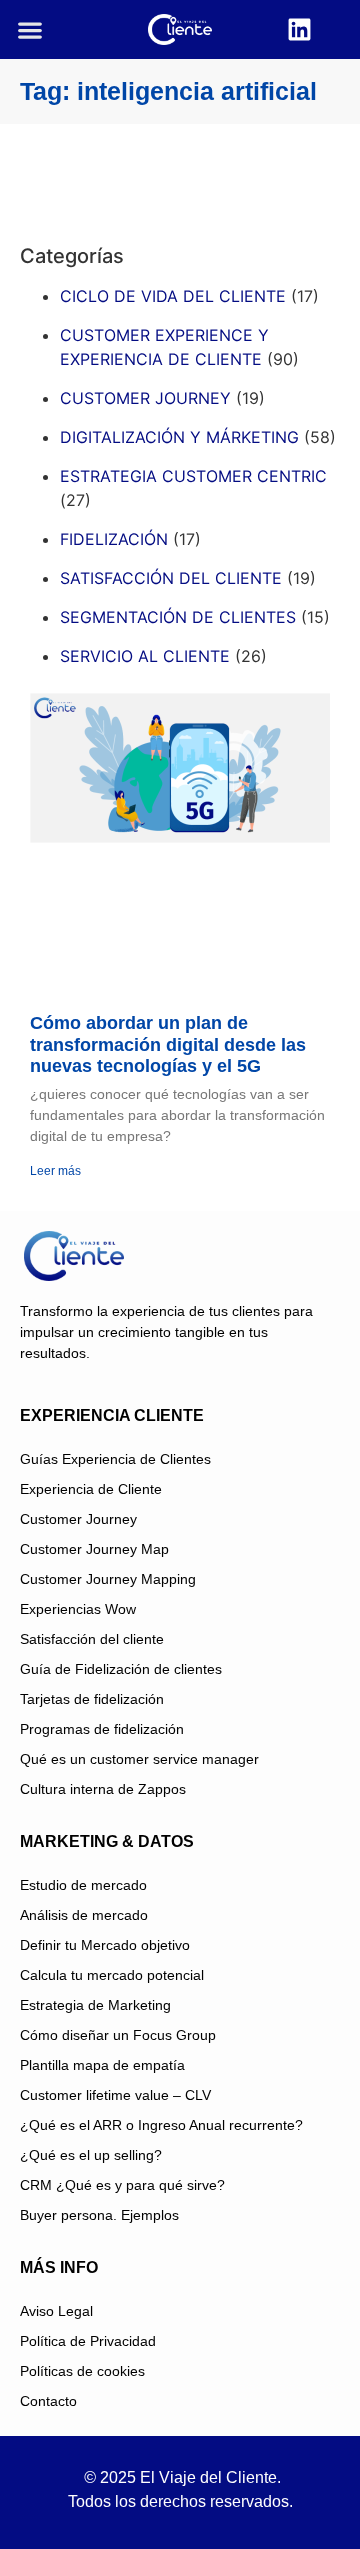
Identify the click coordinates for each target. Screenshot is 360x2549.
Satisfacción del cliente (171, 578)
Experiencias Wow (78, 1609)
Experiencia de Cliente (91, 1489)
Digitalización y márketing (179, 437)
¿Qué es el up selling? (91, 2155)
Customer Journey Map (94, 1549)
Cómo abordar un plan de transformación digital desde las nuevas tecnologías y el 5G (168, 1044)
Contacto (48, 2401)
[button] (30, 29)
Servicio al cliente (145, 656)
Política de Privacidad (88, 2341)
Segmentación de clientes (178, 617)
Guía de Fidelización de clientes (121, 1669)
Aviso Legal (56, 2311)
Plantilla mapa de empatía (102, 2065)
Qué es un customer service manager (139, 1759)
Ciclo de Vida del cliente (173, 296)
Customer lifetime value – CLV (115, 2095)
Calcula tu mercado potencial (112, 1975)
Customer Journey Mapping (108, 1579)
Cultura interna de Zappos (103, 1789)
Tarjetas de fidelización (92, 1699)
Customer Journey (78, 1519)
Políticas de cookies (82, 2371)
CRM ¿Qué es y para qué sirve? (122, 2185)
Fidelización (114, 539)
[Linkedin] (300, 30)
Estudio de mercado (83, 1885)
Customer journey (145, 398)
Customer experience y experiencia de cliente (164, 347)
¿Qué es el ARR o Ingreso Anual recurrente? (161, 2125)
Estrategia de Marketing (95, 2005)
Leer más (55, 1171)
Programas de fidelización (102, 1729)
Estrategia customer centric (193, 476)
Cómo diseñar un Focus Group (118, 2035)
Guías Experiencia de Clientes (115, 1459)
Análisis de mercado (84, 1915)
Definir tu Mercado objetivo (105, 1945)
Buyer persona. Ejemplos (99, 2215)
